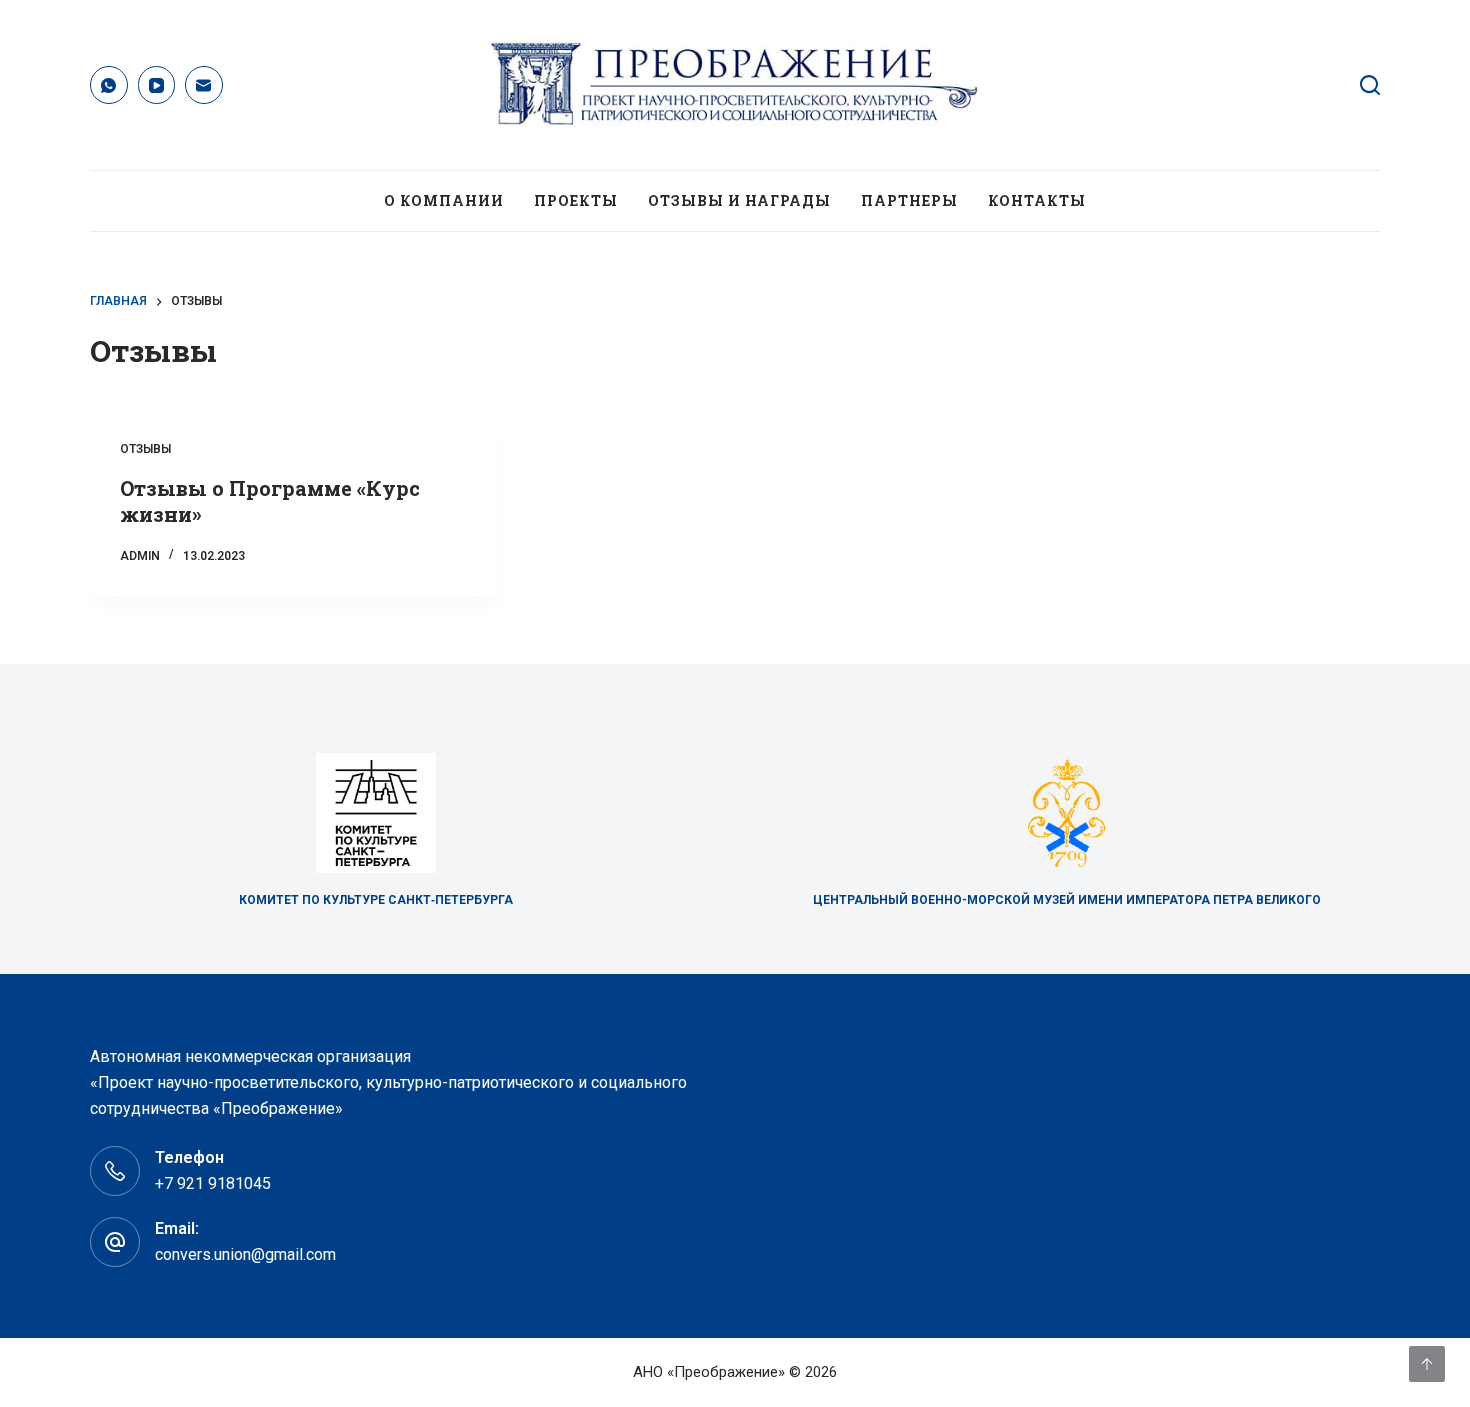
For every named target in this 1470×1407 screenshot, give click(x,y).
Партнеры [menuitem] (909, 200)
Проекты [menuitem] (576, 200)
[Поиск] (1370, 85)
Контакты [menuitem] (1037, 200)
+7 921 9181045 (213, 1183)
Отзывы (145, 449)
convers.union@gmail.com (245, 1254)
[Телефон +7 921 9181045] (115, 1171)
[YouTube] (157, 85)
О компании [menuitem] (444, 200)
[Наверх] (1427, 1364)
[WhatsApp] (109, 85)
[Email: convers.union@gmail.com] (115, 1242)
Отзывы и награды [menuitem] (739, 200)
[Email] (204, 85)
